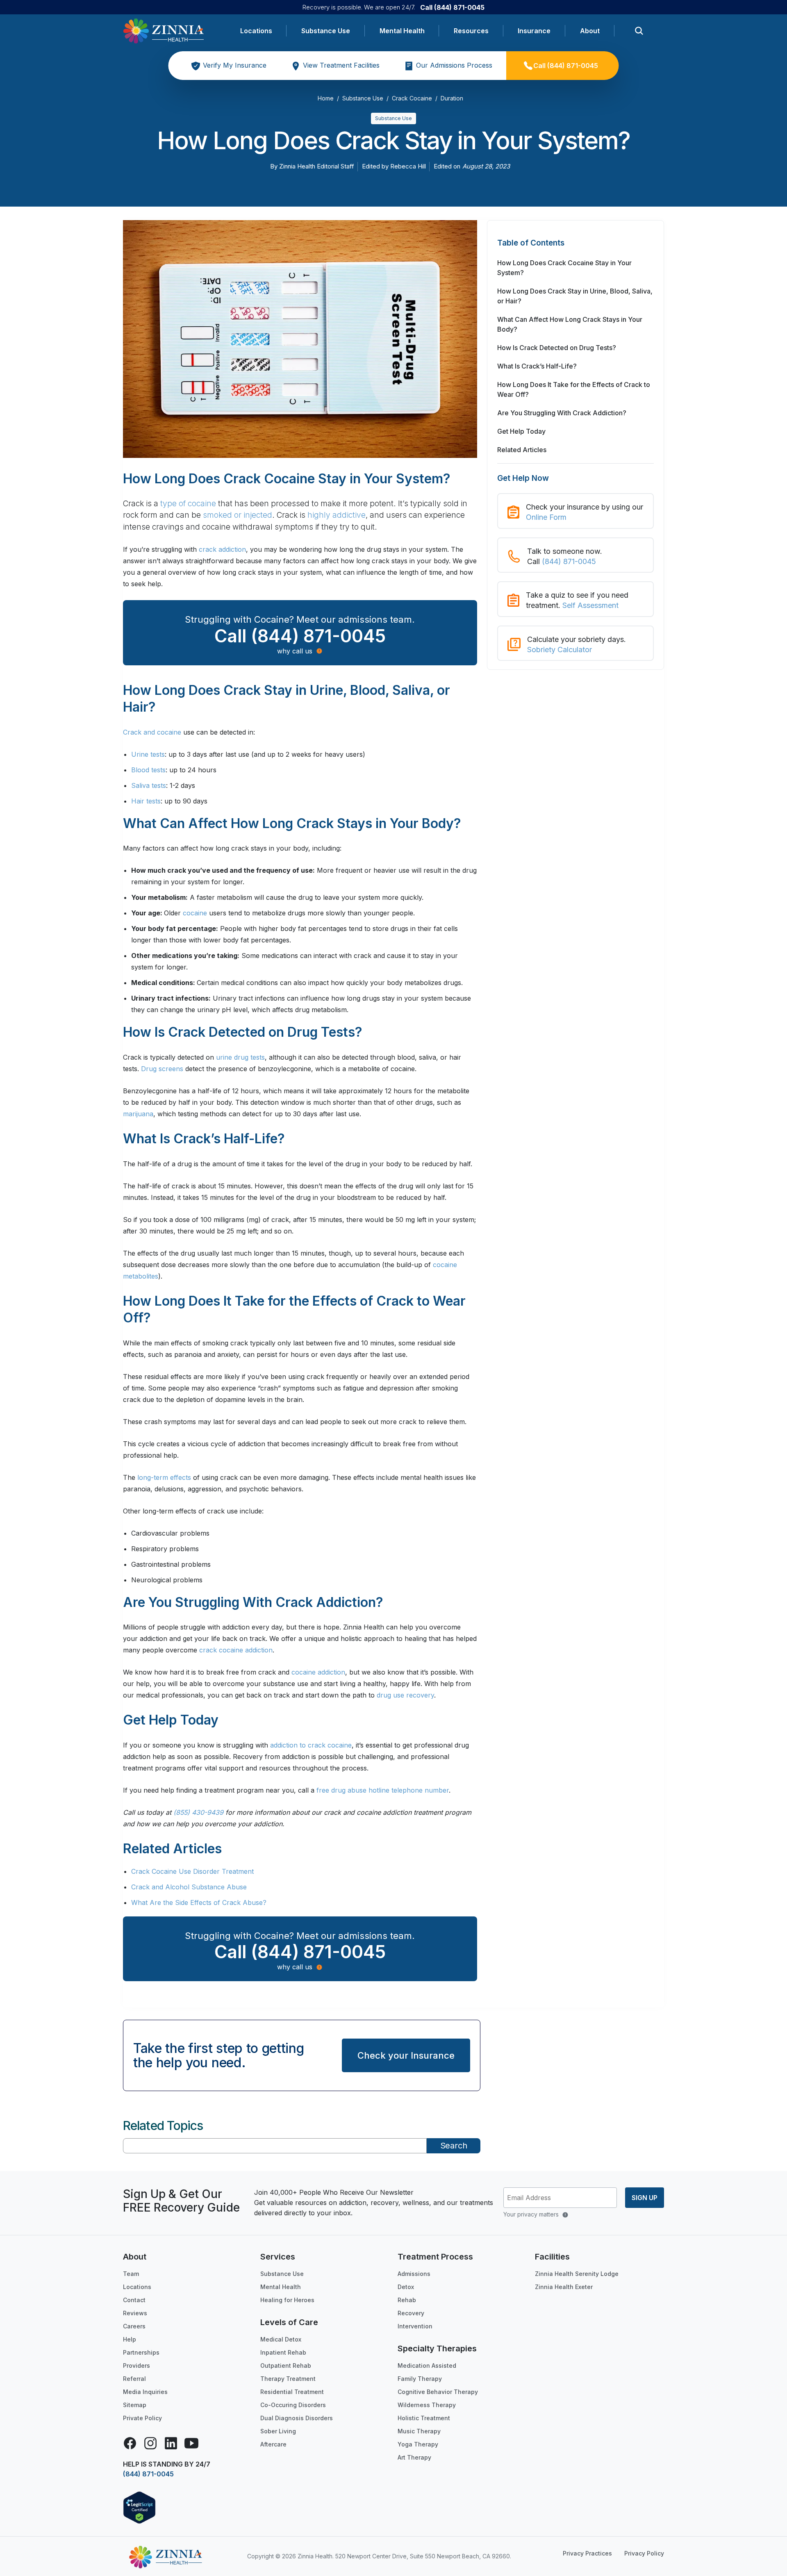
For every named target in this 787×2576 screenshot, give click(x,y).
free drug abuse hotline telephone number (383, 1790)
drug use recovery (405, 1695)
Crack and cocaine (152, 732)
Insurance (534, 31)
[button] (575, 247)
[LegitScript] (139, 2507)
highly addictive (337, 515)
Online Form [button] (546, 517)
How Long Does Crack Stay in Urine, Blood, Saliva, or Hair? (575, 296)
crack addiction (222, 549)
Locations (256, 31)
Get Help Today (521, 431)
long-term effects (164, 1477)
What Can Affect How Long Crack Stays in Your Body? (570, 324)
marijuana (138, 1114)
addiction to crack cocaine (311, 1745)
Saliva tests (149, 785)
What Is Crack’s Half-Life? (537, 366)
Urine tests (148, 754)
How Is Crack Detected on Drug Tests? (557, 348)
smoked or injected (238, 515)
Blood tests (148, 770)
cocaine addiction (318, 1672)
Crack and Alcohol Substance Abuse (189, 1887)
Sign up (645, 2198)
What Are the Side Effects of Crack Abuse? (199, 1902)
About (590, 31)
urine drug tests (240, 1057)
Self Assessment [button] (590, 605)
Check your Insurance (406, 2055)
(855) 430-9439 (198, 1812)
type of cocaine (188, 504)
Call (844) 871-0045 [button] (300, 636)
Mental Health (402, 31)
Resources (471, 31)
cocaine (195, 913)
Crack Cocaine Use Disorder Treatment (192, 1871)
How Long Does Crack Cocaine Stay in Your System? (564, 268)
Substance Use (326, 31)
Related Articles (522, 450)
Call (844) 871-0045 (452, 7)
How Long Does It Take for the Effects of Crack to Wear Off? (574, 389)
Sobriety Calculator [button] (560, 650)
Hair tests (146, 801)
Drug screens (162, 1069)
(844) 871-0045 (569, 561)
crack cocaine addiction (236, 1650)
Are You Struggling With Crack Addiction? (562, 413)
